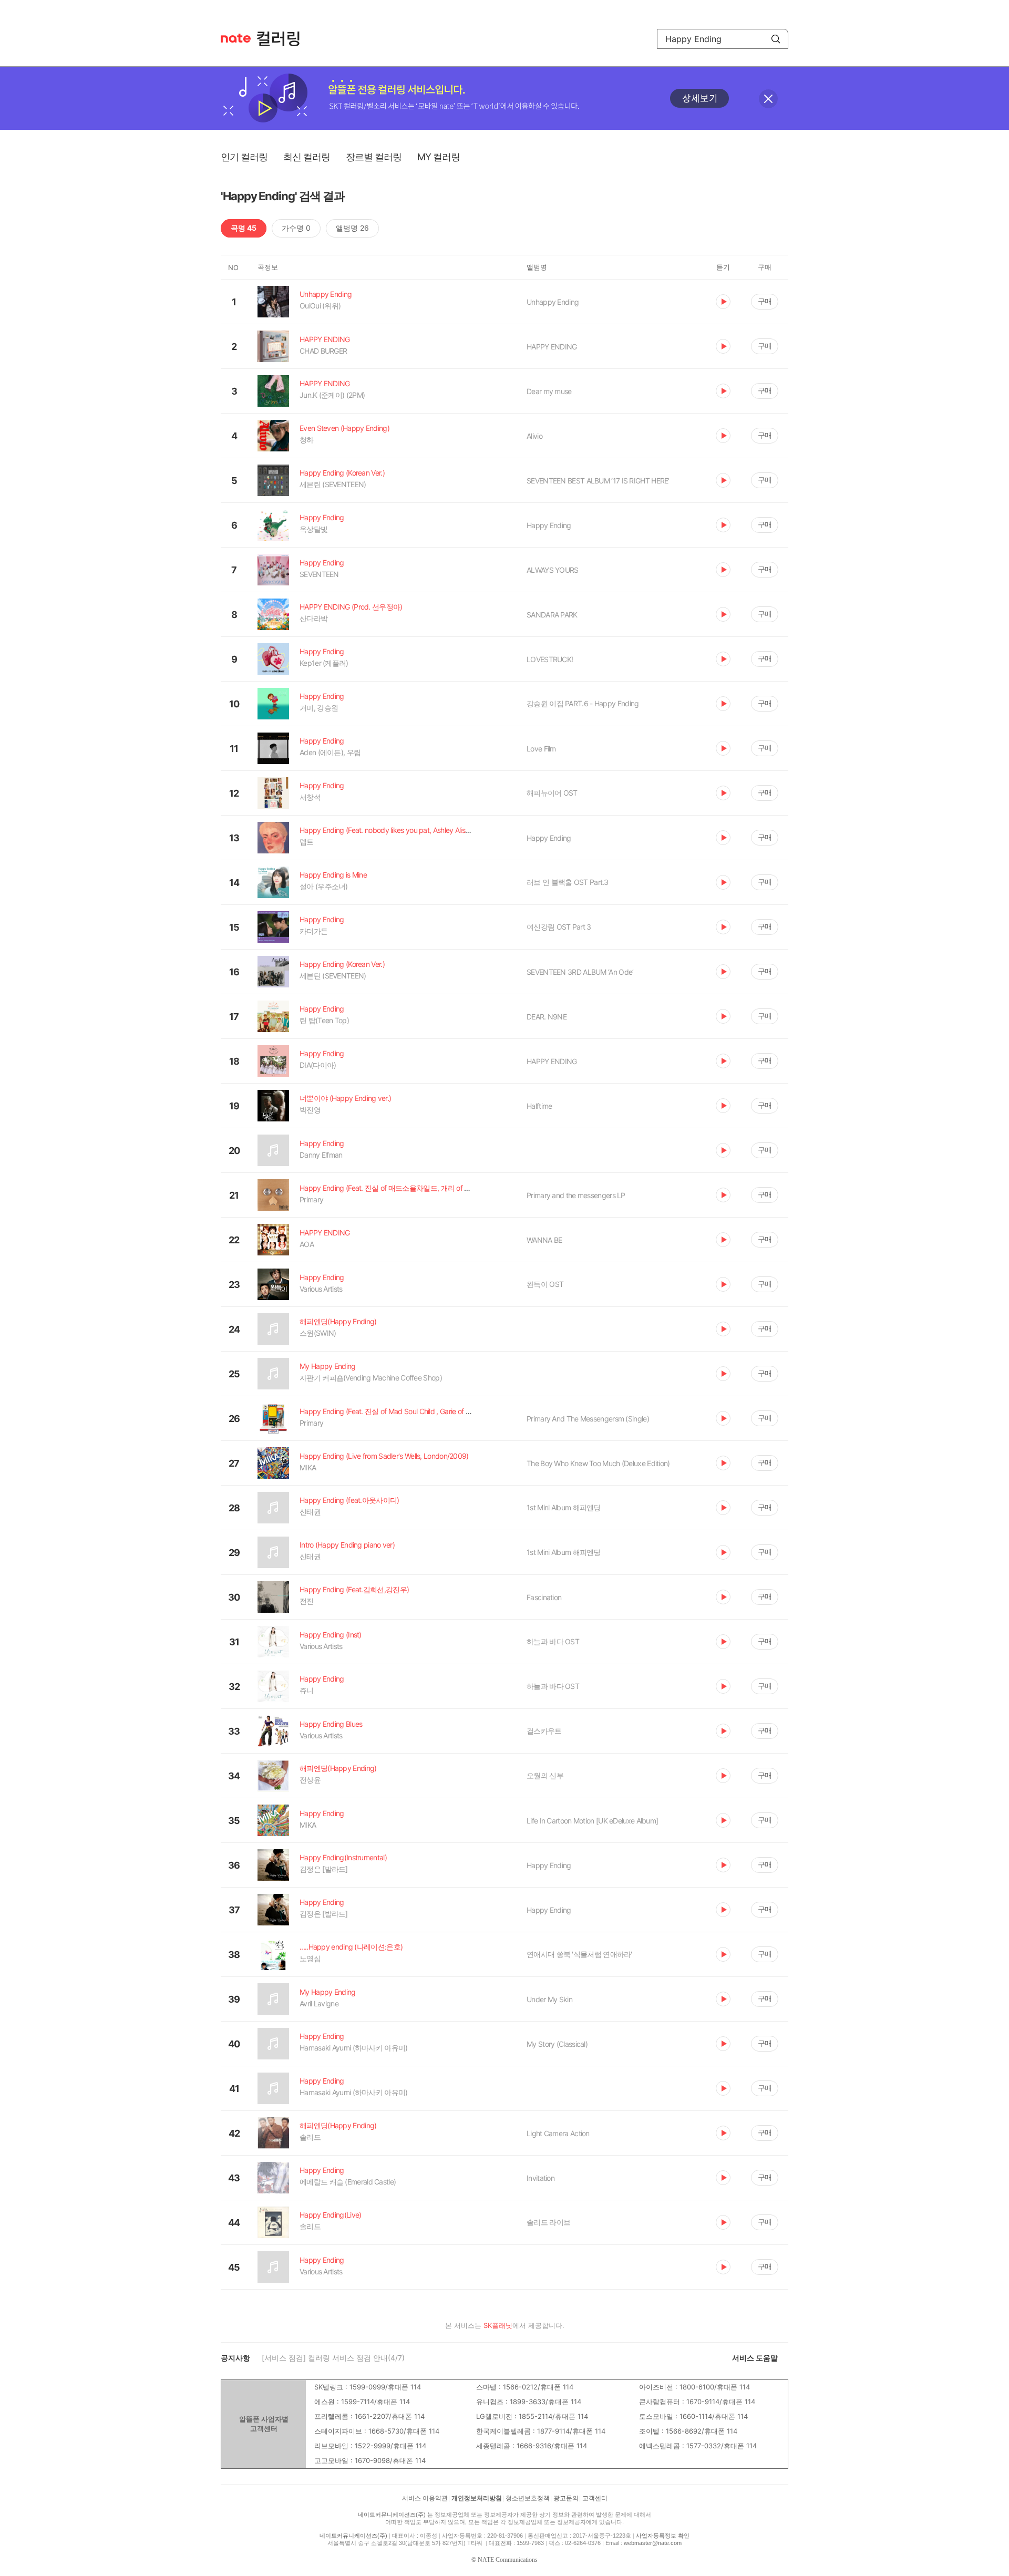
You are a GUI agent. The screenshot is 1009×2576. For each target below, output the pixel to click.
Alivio (534, 436)
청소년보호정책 (528, 2498)
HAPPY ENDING (552, 347)
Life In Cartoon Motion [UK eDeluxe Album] (592, 1821)
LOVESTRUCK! (550, 659)
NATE (236, 38)
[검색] (776, 39)
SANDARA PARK (552, 615)
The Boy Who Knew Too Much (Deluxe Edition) (598, 1463)
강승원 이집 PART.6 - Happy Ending (583, 703)
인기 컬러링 (244, 157)
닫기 (768, 99)
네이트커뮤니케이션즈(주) (392, 2515)
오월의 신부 (545, 1775)
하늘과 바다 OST (553, 1641)
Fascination (544, 1597)
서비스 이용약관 (425, 2498)
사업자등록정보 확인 (663, 2536)
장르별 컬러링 (374, 157)
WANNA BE (544, 1240)
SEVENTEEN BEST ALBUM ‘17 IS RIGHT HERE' (598, 481)
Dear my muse (549, 391)
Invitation (540, 2178)
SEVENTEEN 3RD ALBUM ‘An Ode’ (580, 972)
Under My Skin (549, 1999)
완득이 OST (545, 1284)
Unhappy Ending (553, 302)
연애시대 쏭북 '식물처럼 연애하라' (579, 1954)
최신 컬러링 (307, 157)
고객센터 (595, 2498)
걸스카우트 (544, 1731)
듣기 (723, 302)
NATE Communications (508, 2560)
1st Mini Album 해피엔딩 (564, 1507)
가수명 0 (296, 228)
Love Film (541, 749)
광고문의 (566, 2498)
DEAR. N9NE (547, 1017)
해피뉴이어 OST (552, 793)
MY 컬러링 (439, 157)
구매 (765, 301)
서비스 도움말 (755, 2358)
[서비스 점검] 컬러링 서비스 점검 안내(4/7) (333, 2358)
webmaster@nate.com (653, 2543)
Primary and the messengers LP (576, 1195)
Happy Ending (549, 525)
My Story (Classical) (557, 2044)
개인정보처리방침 (477, 2498)
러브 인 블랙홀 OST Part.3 (568, 882)
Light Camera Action (558, 2133)
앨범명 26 (352, 228)
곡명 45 (244, 228)
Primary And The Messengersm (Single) (588, 1419)
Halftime (539, 1106)
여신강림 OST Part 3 (559, 927)
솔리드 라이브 (548, 2222)
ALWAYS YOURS (553, 570)
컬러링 (283, 39)
